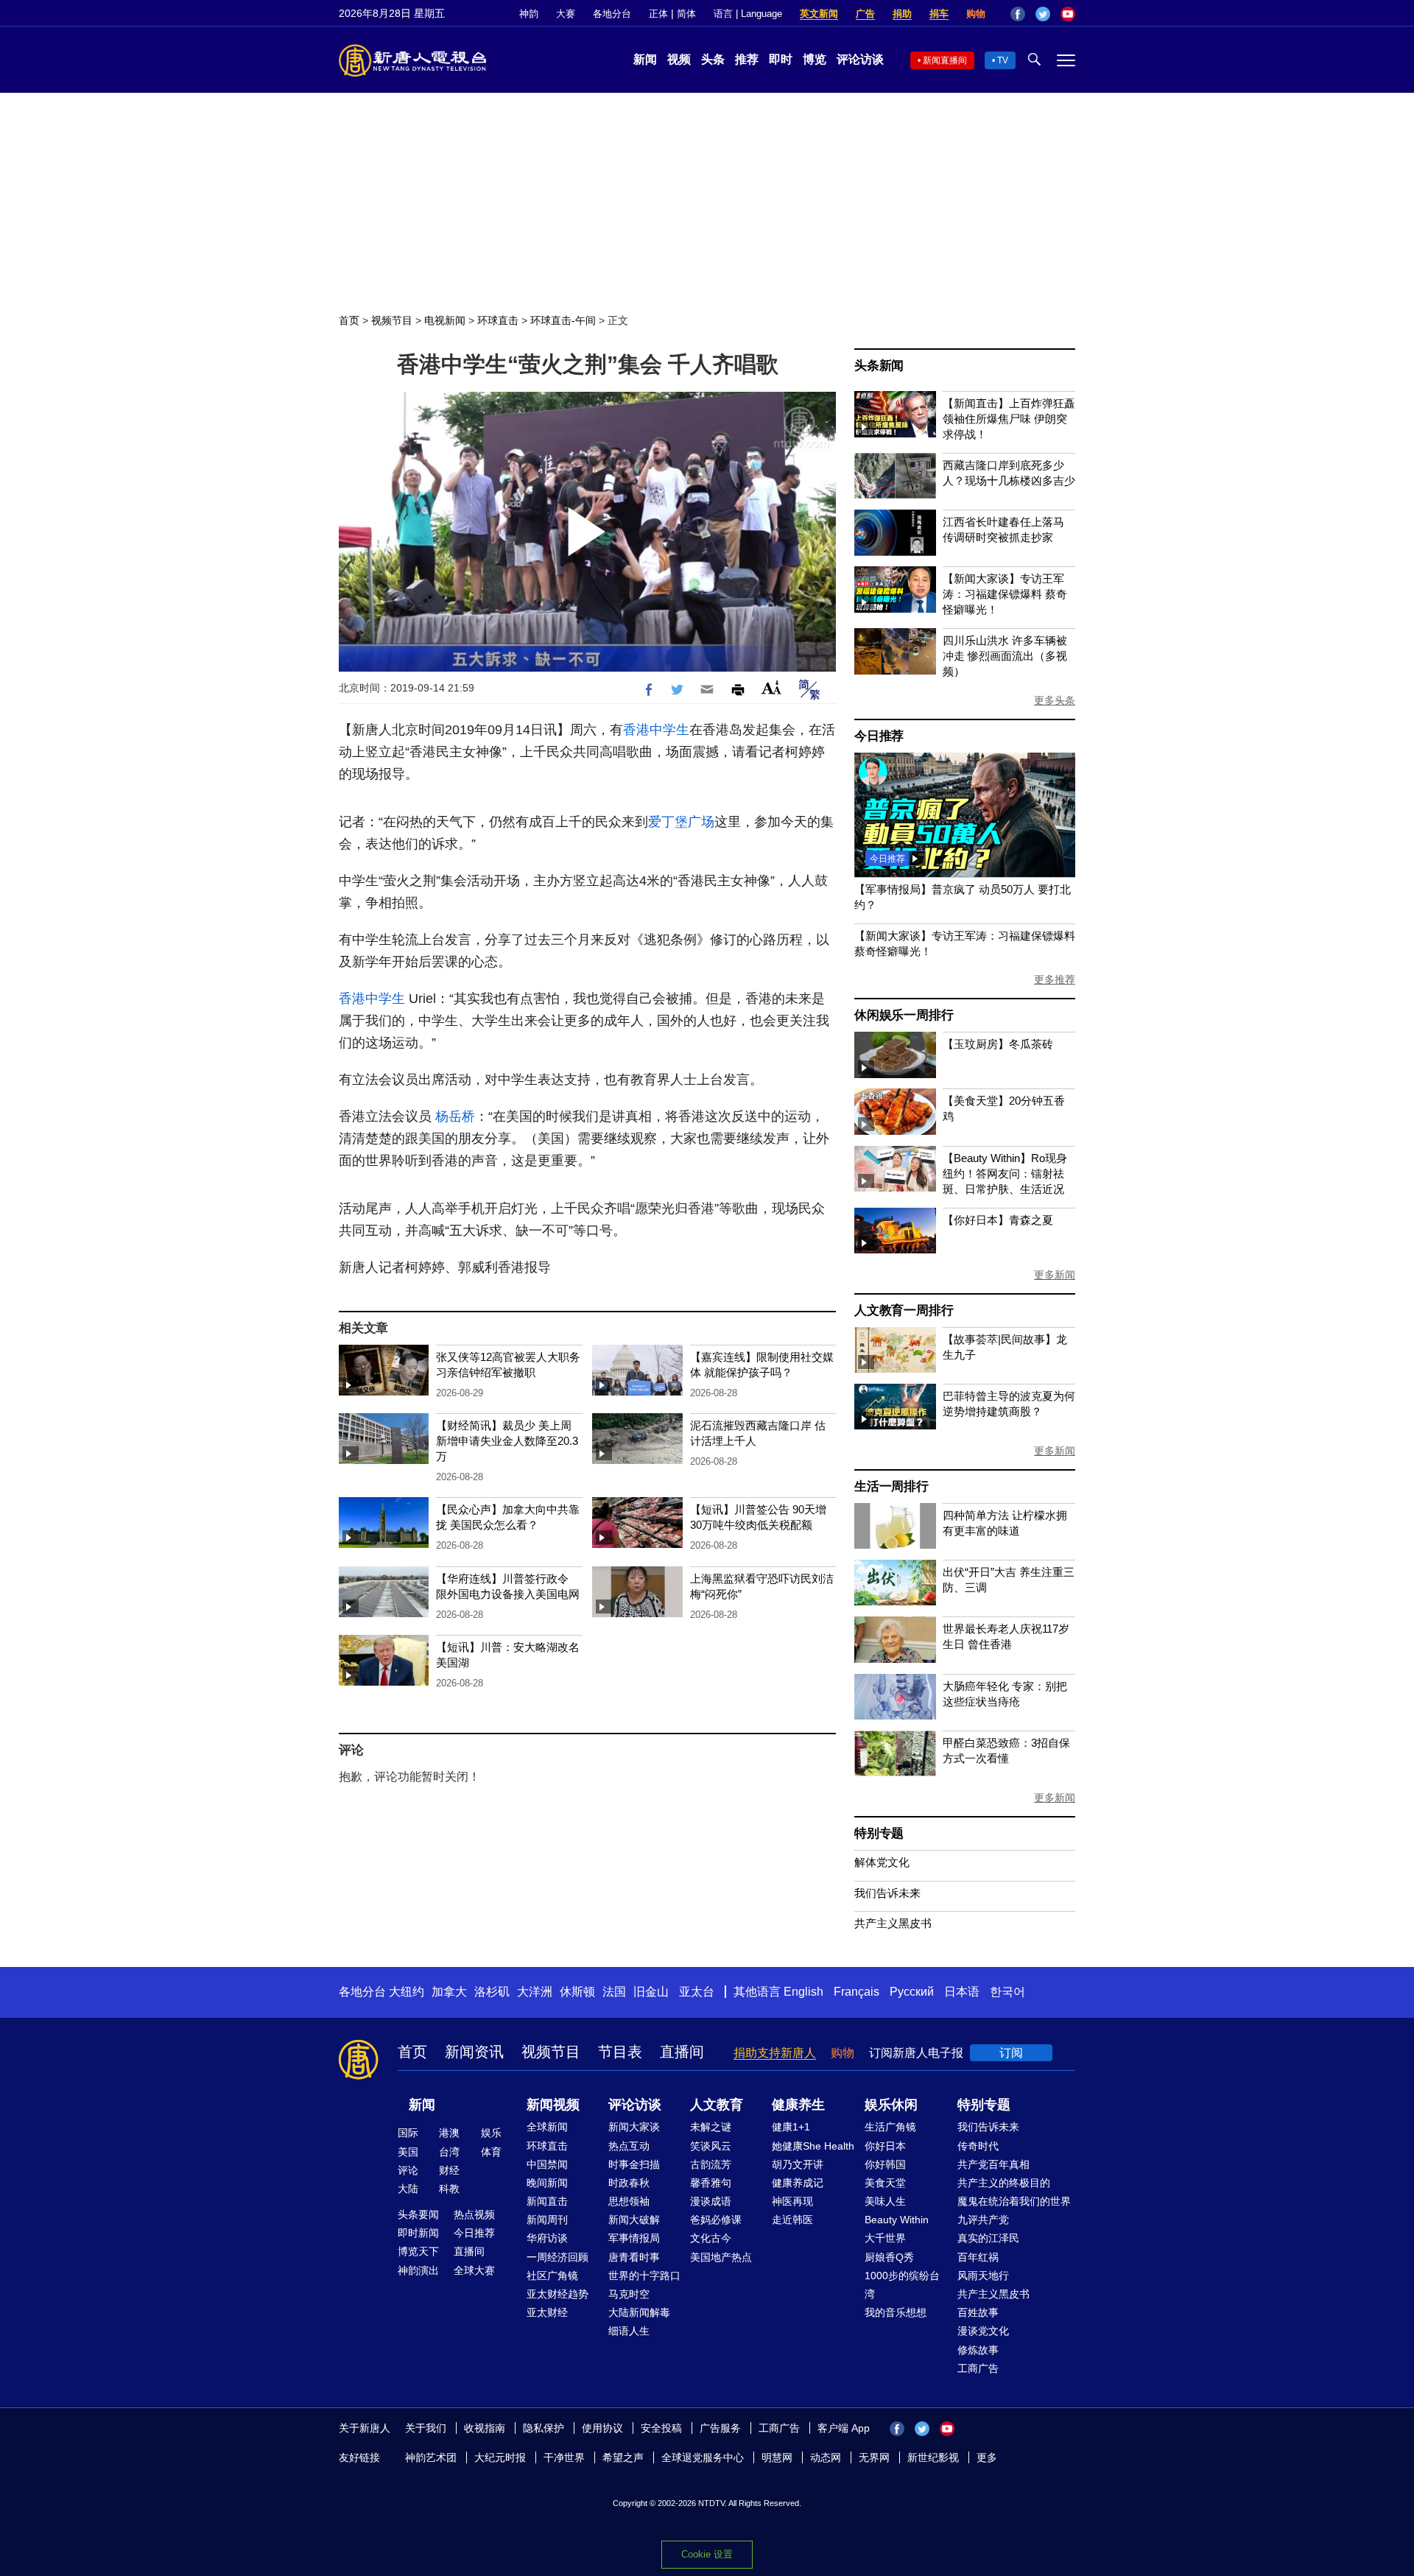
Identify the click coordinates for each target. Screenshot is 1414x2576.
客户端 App (844, 2428)
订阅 (1011, 2053)
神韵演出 (418, 2270)
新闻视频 (553, 2105)
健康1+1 (791, 2127)
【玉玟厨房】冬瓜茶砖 (998, 1044)
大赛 (566, 14)
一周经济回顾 (557, 2257)
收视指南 (485, 2428)
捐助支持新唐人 (775, 2053)
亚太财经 (547, 2312)
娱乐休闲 (891, 2105)
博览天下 (418, 2251)
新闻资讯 (474, 2052)
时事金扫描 (634, 2164)
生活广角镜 (890, 2127)
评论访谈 (860, 59)
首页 (349, 320)
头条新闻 (879, 366)
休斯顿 (577, 1992)
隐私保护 (544, 2428)
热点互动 (629, 2146)
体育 (491, 2152)
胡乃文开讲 (798, 2164)
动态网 (826, 2457)
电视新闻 (445, 320)
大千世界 (885, 2238)
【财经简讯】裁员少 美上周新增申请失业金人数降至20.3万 (507, 1441)
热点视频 (474, 2214)
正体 (658, 14)
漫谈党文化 (983, 2331)
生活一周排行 (891, 1486)
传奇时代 (978, 2146)
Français (857, 1992)
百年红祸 (978, 2257)
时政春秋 (629, 2183)
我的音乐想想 (896, 2312)
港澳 (449, 2133)
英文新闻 (819, 14)
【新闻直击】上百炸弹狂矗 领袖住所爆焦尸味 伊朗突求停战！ (1009, 419)
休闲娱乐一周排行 (904, 1015)
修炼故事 (978, 2350)
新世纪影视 (933, 2457)
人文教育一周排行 (904, 1310)
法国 (614, 1992)
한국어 (1007, 1992)
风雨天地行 (983, 2276)
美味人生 (885, 2201)
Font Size (771, 687)
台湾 (449, 2152)
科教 (449, 2189)
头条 (713, 59)
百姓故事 (978, 2312)
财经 (449, 2170)
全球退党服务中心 (703, 2457)
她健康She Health (813, 2146)
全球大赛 (474, 2270)
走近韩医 (792, 2220)
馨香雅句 (711, 2183)
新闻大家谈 (634, 2127)
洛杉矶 (492, 1992)
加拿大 (449, 1992)
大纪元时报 (500, 2457)
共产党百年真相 (993, 2164)
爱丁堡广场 (681, 822)
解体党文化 (882, 1862)
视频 (679, 59)
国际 (408, 2133)
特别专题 (879, 1833)
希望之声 (623, 2457)
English (803, 1992)
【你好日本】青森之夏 (998, 1220)
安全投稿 (661, 2428)
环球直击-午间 (563, 320)
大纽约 (407, 1992)
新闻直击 (547, 2201)
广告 (865, 14)
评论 (408, 2170)
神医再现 (792, 2201)
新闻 (645, 59)
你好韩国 (885, 2164)
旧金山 (651, 1992)
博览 (815, 59)
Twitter (1043, 14)
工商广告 (978, 2368)
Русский (912, 1992)
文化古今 (711, 2238)
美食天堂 (885, 2183)
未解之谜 (711, 2127)
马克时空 (629, 2294)
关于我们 (426, 2428)
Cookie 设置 (707, 2554)
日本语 (962, 1992)
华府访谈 (547, 2238)
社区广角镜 (552, 2276)
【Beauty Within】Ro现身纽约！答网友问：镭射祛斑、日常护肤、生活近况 (1005, 1173)
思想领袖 (629, 2201)
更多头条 (1055, 700)
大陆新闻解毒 (639, 2312)
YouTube (1068, 14)
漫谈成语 (711, 2201)
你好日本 (885, 2146)
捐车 (939, 14)
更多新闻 (1055, 1275)
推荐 (747, 59)
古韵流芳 (711, 2164)
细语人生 (629, 2331)
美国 (408, 2152)
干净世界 (564, 2457)
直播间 (682, 2052)
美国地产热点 (721, 2257)
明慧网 (777, 2457)
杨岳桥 (455, 1116)
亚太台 (697, 1992)
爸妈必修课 (716, 2220)
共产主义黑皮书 (893, 1923)
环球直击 (498, 320)
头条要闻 (418, 2214)
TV (1003, 60)
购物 (976, 14)
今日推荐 (879, 736)
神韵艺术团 (431, 2457)
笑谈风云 (711, 2146)
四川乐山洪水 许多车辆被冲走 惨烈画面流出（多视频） (1005, 656)
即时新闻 (418, 2233)
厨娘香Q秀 (889, 2257)
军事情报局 (634, 2238)
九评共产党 (983, 2220)
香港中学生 (656, 730)
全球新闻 (547, 2127)
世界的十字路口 (644, 2276)
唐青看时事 (634, 2257)
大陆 (408, 2189)
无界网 (874, 2457)
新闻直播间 (945, 60)
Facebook (1018, 14)
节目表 (620, 2052)
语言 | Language (748, 14)
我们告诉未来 (887, 1893)
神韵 (529, 14)
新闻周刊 (547, 2220)
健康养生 (798, 2105)
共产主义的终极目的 (1004, 2183)
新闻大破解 (634, 2220)
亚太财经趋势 (557, 2294)
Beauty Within (897, 2220)
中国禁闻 (547, 2164)
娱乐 (491, 2133)
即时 (781, 59)
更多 (987, 2457)
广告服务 (720, 2428)
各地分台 (612, 14)
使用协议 (602, 2428)
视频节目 (392, 320)
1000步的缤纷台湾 (902, 2285)
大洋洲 (535, 1992)
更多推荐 (1055, 979)
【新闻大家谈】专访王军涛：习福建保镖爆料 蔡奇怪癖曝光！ (1005, 594)
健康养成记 (798, 2183)
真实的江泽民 (988, 2238)
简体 (686, 14)
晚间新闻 (547, 2183)
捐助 (902, 14)
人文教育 (717, 2105)
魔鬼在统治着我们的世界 (1014, 2201)
